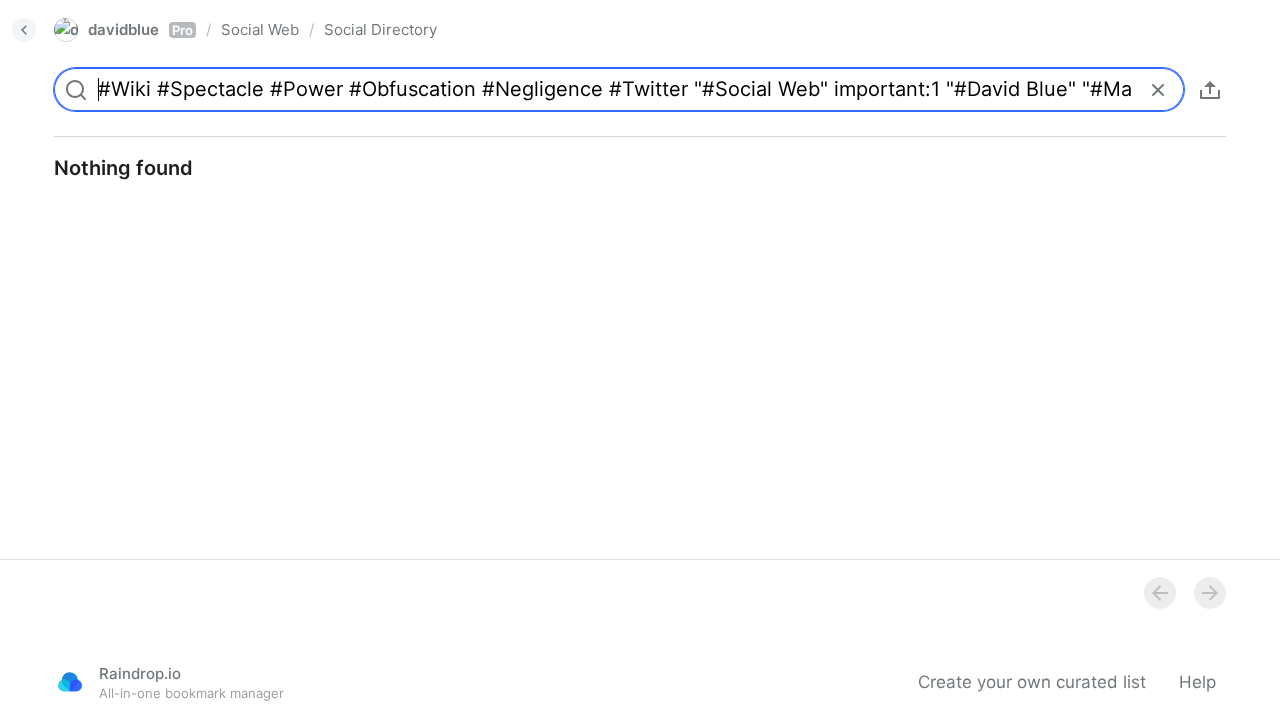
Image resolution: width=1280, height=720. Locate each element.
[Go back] (24, 30)
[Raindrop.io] (70, 682)
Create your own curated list (1032, 682)
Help (1197, 682)
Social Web (260, 29)
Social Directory (380, 29)
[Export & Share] (1210, 90)
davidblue (140, 29)
